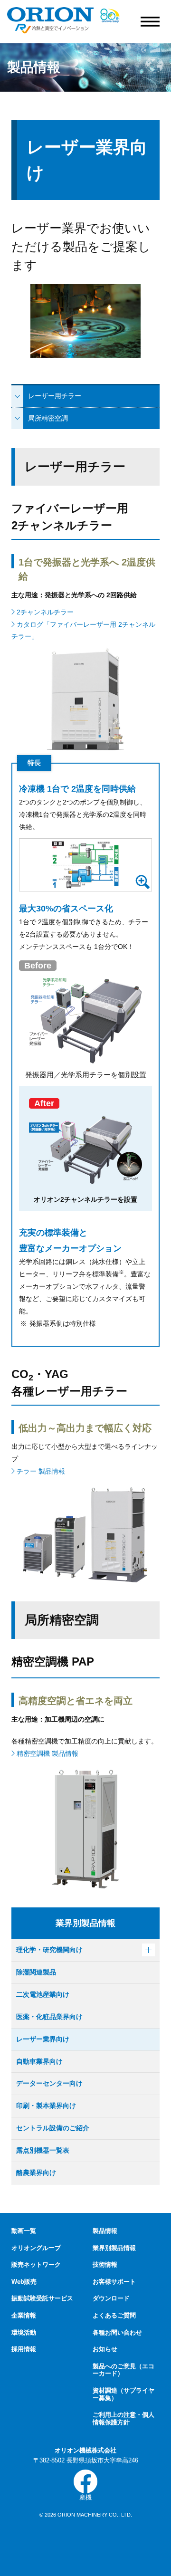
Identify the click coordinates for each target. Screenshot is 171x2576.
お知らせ (105, 2349)
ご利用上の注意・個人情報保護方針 (123, 2418)
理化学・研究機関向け (49, 1950)
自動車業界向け (39, 2061)
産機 (85, 2497)
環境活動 (24, 2332)
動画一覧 (24, 2231)
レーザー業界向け (43, 2039)
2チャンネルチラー (44, 612)
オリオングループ (36, 2248)
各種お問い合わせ (117, 2332)
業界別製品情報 (114, 2248)
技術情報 (105, 2265)
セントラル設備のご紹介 (53, 2128)
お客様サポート (114, 2282)
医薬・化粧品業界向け (49, 2017)
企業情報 (24, 2315)
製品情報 (105, 2231)
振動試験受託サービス (42, 2298)
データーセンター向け (49, 2083)
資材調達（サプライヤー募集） (123, 2394)
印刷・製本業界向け (46, 2106)
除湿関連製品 (36, 1972)
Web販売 (24, 2282)
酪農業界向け (36, 2173)
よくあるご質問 (114, 2315)
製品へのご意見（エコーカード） (123, 2370)
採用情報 (24, 2349)
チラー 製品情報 (40, 1471)
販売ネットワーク (36, 2265)
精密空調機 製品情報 (47, 1753)
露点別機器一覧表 (43, 2150)
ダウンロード (111, 2298)
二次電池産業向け (43, 1994)
